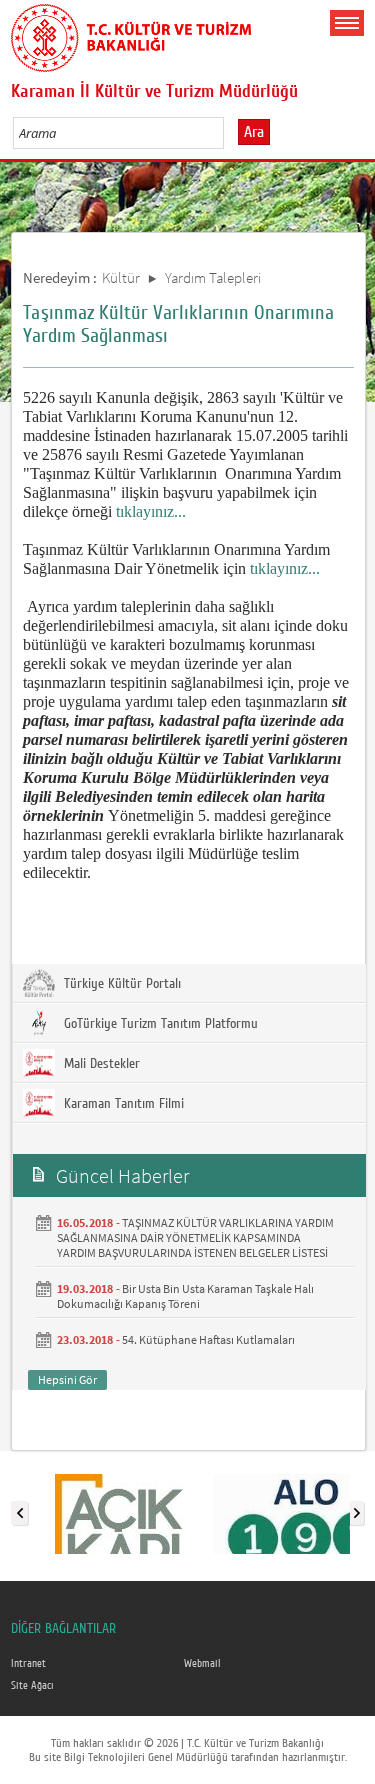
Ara (254, 132)
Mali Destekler (100, 1064)
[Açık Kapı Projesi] (119, 1509)
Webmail (202, 1664)
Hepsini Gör (67, 1379)
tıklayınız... (151, 511)
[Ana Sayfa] (131, 34)
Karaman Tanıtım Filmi (122, 1104)
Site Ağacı (32, 1686)
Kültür (121, 277)
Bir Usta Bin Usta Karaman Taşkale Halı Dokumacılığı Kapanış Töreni (185, 1296)
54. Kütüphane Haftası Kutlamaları (208, 1339)
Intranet (28, 1664)
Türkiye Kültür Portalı (120, 984)
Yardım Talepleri (213, 277)
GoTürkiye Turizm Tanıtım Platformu (159, 1024)
